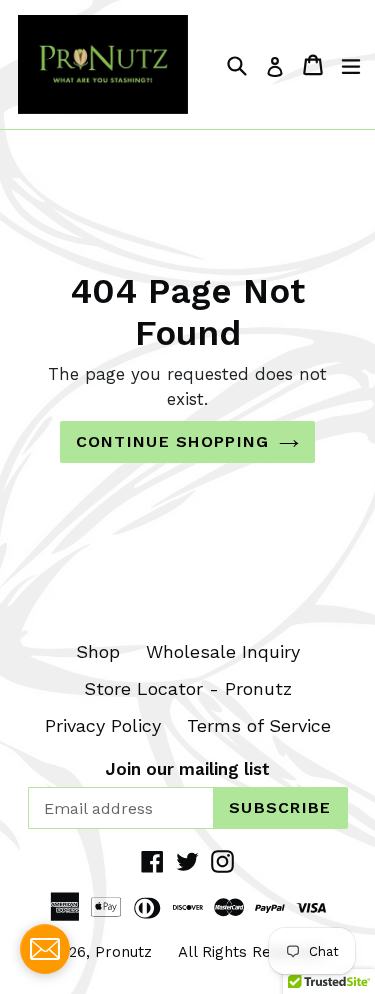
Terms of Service (259, 725)
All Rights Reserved (249, 952)
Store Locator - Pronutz (188, 688)
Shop (98, 651)
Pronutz (123, 952)
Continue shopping (173, 441)
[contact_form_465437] (45, 949)
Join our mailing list (187, 769)
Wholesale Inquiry (223, 651)
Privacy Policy (103, 725)
